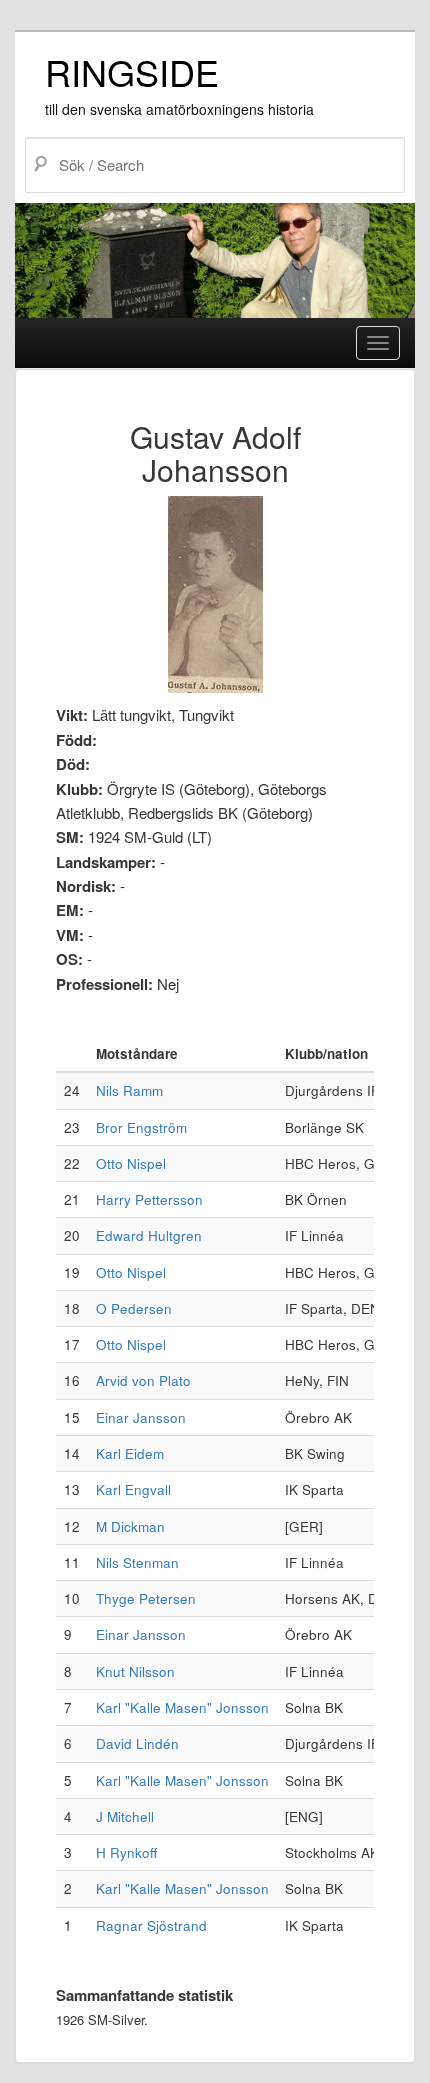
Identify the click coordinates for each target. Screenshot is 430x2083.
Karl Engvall (133, 1489)
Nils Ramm (129, 1090)
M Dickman (130, 1526)
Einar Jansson (141, 1417)
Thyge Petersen (146, 1598)
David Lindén (137, 1743)
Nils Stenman (137, 1562)
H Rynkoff (126, 1852)
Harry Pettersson (149, 1199)
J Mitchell (125, 1816)
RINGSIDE (132, 71)
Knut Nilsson (135, 1671)
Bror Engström (141, 1127)
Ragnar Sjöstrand (151, 1925)
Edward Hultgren (149, 1235)
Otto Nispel (131, 1163)
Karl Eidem (130, 1453)
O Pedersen (134, 1308)
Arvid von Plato (143, 1380)
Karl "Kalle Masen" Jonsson (182, 1707)
